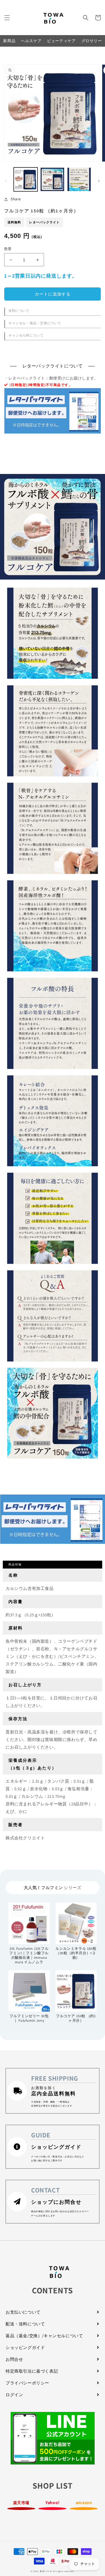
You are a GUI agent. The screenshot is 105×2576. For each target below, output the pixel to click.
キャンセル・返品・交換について (35, 323)
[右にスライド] (99, 181)
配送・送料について (25, 2324)
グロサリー (92, 41)
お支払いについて (23, 2312)
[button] (7, 18)
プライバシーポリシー (27, 2383)
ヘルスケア (31, 41)
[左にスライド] (6, 181)
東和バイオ (46, 2571)
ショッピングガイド (25, 2347)
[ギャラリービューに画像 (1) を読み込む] (26, 179)
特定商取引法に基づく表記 (32, 2371)
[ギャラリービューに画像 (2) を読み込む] (52, 179)
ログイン (14, 2395)
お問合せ (14, 2359)
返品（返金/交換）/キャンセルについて (44, 2336)
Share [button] (16, 199)
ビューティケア (61, 41)
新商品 (9, 41)
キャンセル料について (26, 335)
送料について (19, 311)
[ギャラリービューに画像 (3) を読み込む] (79, 179)
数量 (8, 249)
